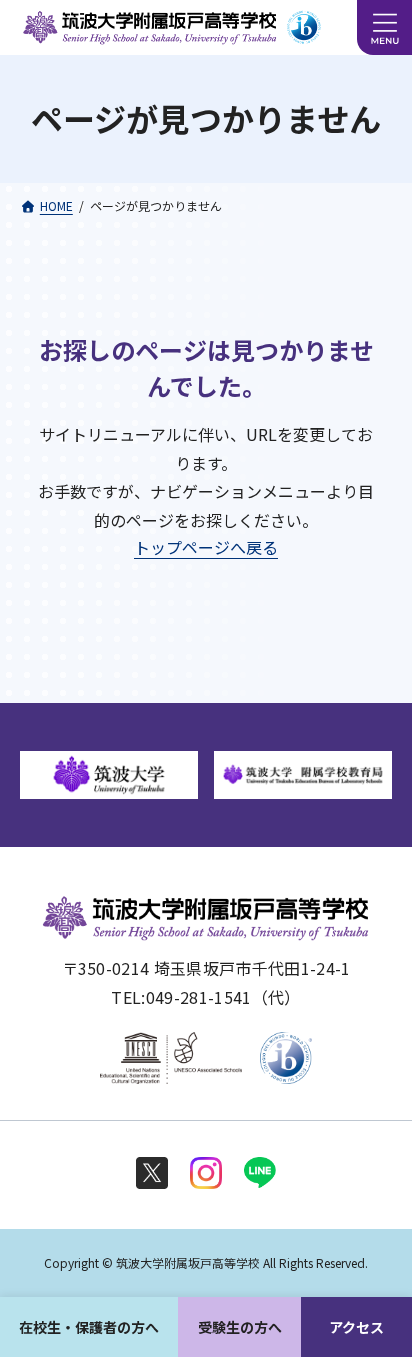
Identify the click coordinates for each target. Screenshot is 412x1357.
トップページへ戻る (206, 547)
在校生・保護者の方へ (89, 1327)
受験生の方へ (240, 1327)
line (260, 1173)
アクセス (356, 1327)
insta (206, 1173)
